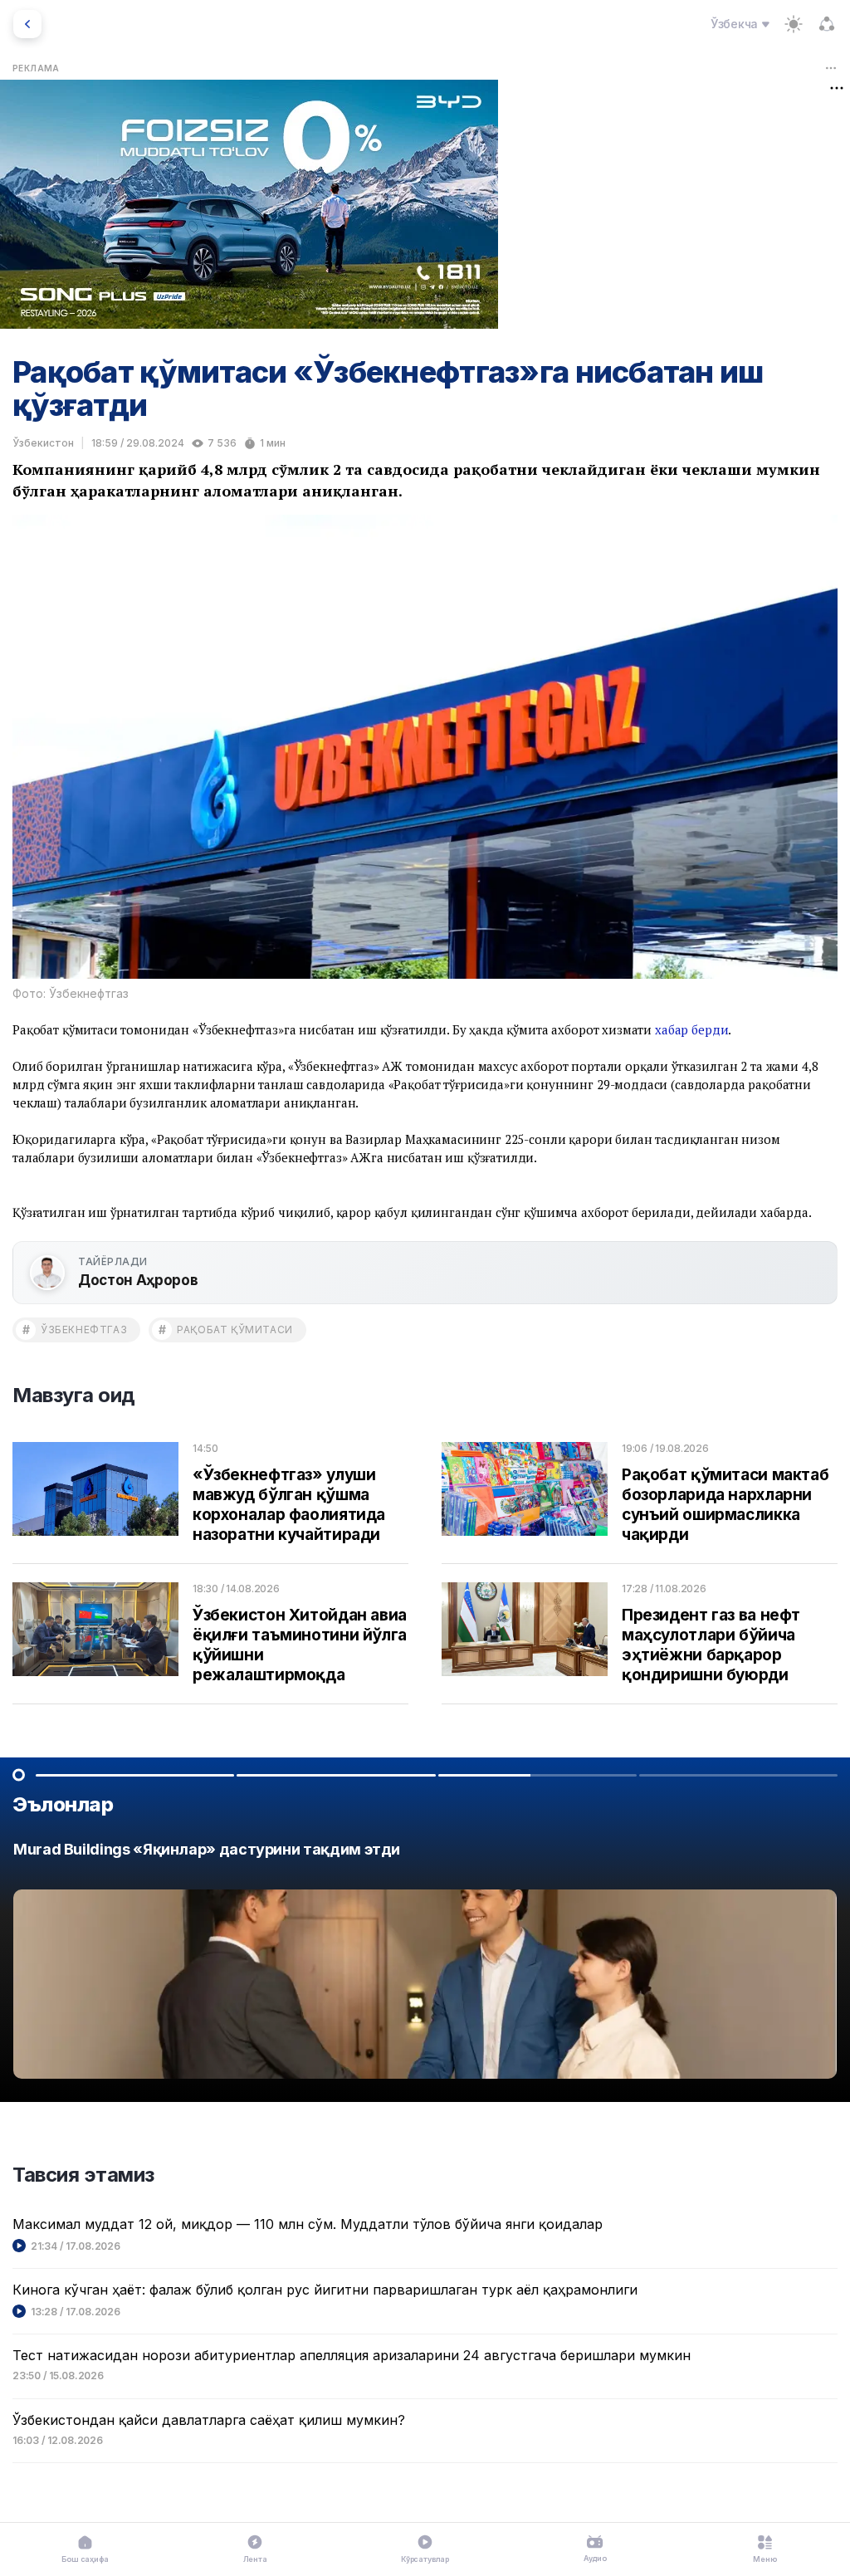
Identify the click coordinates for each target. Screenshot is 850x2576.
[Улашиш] (827, 24)
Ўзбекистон (43, 443)
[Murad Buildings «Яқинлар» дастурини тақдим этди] (425, 1965)
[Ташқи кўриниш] (794, 24)
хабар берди (691, 1029)
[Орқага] (27, 24)
